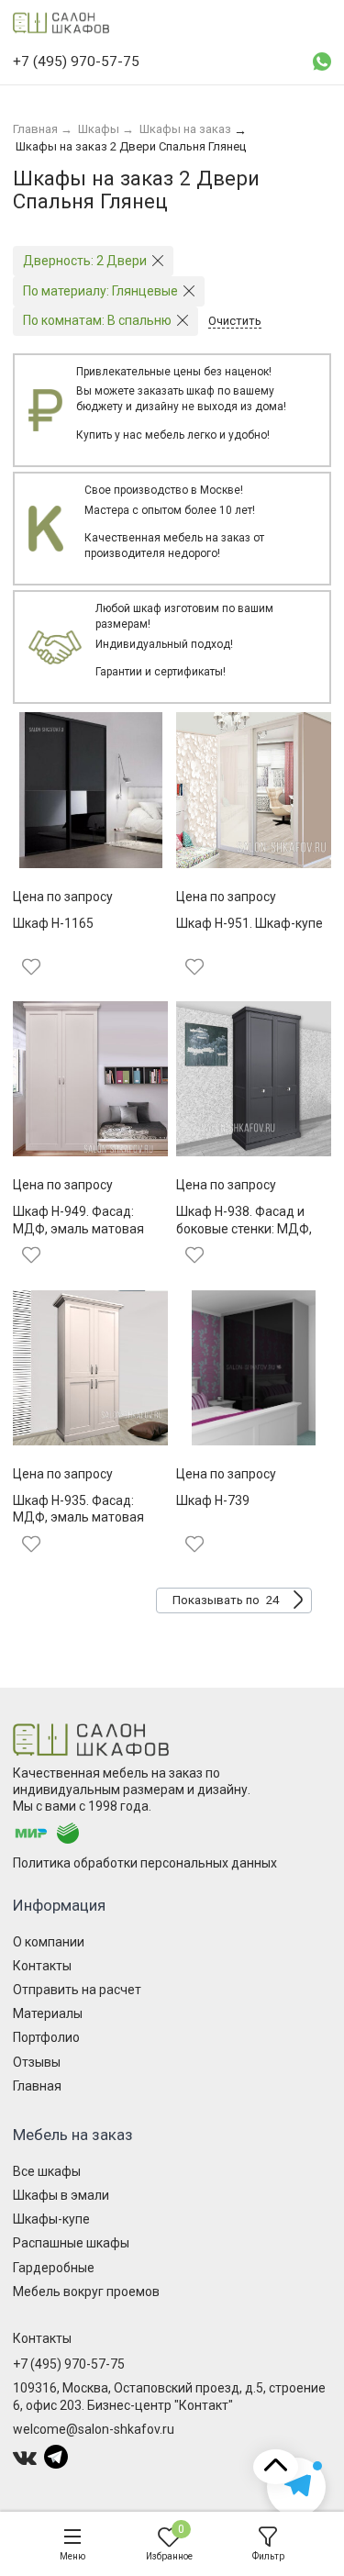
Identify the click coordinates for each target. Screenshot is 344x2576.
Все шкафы (47, 2171)
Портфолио (46, 2037)
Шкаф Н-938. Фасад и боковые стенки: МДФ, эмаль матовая (244, 1228)
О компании (49, 1942)
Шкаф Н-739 (213, 1500)
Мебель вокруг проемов (86, 2292)
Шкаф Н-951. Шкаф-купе (250, 923)
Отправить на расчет (77, 1990)
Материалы (48, 2013)
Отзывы (37, 2062)
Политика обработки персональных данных (145, 1863)
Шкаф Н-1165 (53, 923)
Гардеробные (54, 2268)
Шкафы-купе (51, 2219)
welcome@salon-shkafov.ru (94, 2429)
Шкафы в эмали (61, 2195)
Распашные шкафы (71, 2243)
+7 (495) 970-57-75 (69, 2364)
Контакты (42, 1966)
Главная (37, 2086)
